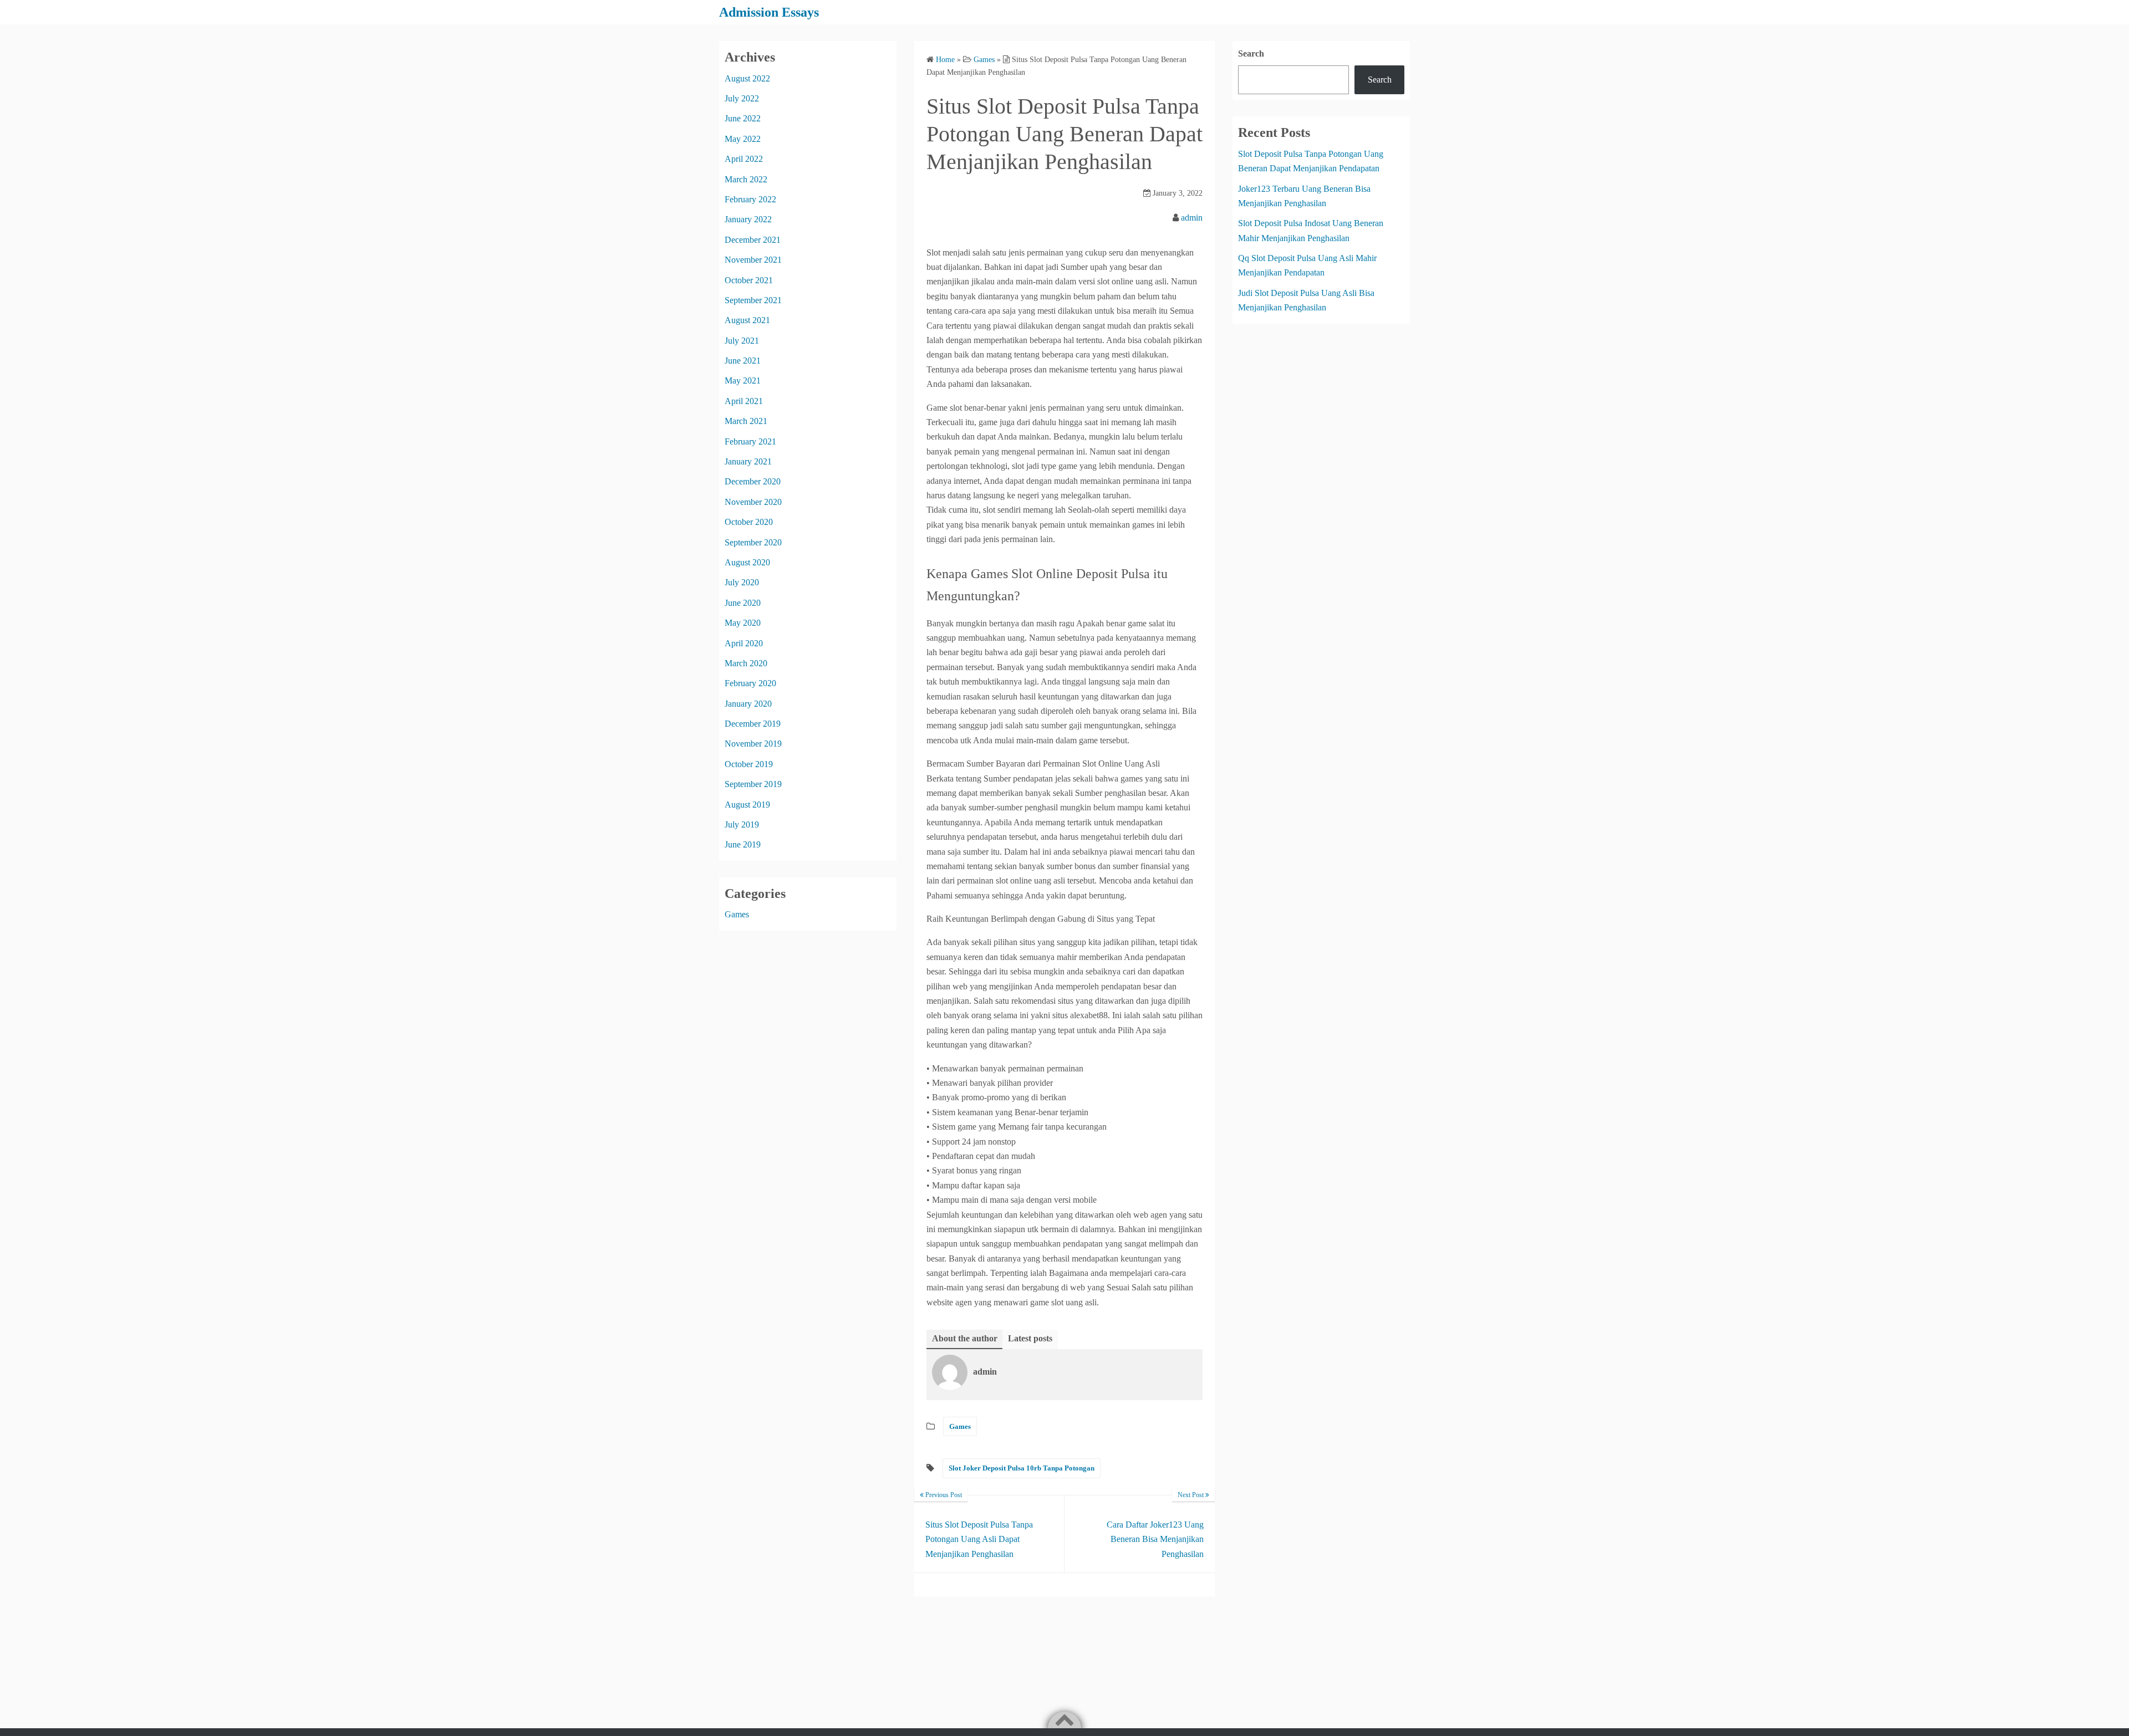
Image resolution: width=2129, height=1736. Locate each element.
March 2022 (746, 179)
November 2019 (753, 744)
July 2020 (742, 582)
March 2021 (746, 421)
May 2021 (743, 381)
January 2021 (748, 461)
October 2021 (749, 280)
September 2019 (753, 784)
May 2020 (743, 623)
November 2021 (753, 260)
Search (1251, 53)
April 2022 (744, 159)
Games (960, 1426)
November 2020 (753, 502)
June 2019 (743, 844)
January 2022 (748, 219)
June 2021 (743, 361)
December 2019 (753, 724)
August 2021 (747, 320)
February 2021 (750, 441)
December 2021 (753, 240)
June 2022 (743, 118)
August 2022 (747, 78)
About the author (965, 1338)
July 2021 (742, 341)
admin (1192, 218)
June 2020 (743, 603)
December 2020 (753, 481)
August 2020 (747, 562)
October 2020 (749, 522)
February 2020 (750, 683)
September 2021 (753, 300)
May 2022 (743, 139)
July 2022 (742, 98)
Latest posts (1030, 1338)
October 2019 (749, 764)
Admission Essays (769, 12)
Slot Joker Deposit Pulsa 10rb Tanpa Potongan (1022, 1468)
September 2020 (753, 542)
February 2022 (750, 199)
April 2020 (744, 643)
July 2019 (742, 824)
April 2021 (744, 401)
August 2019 (747, 805)
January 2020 (748, 704)
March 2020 (746, 663)
